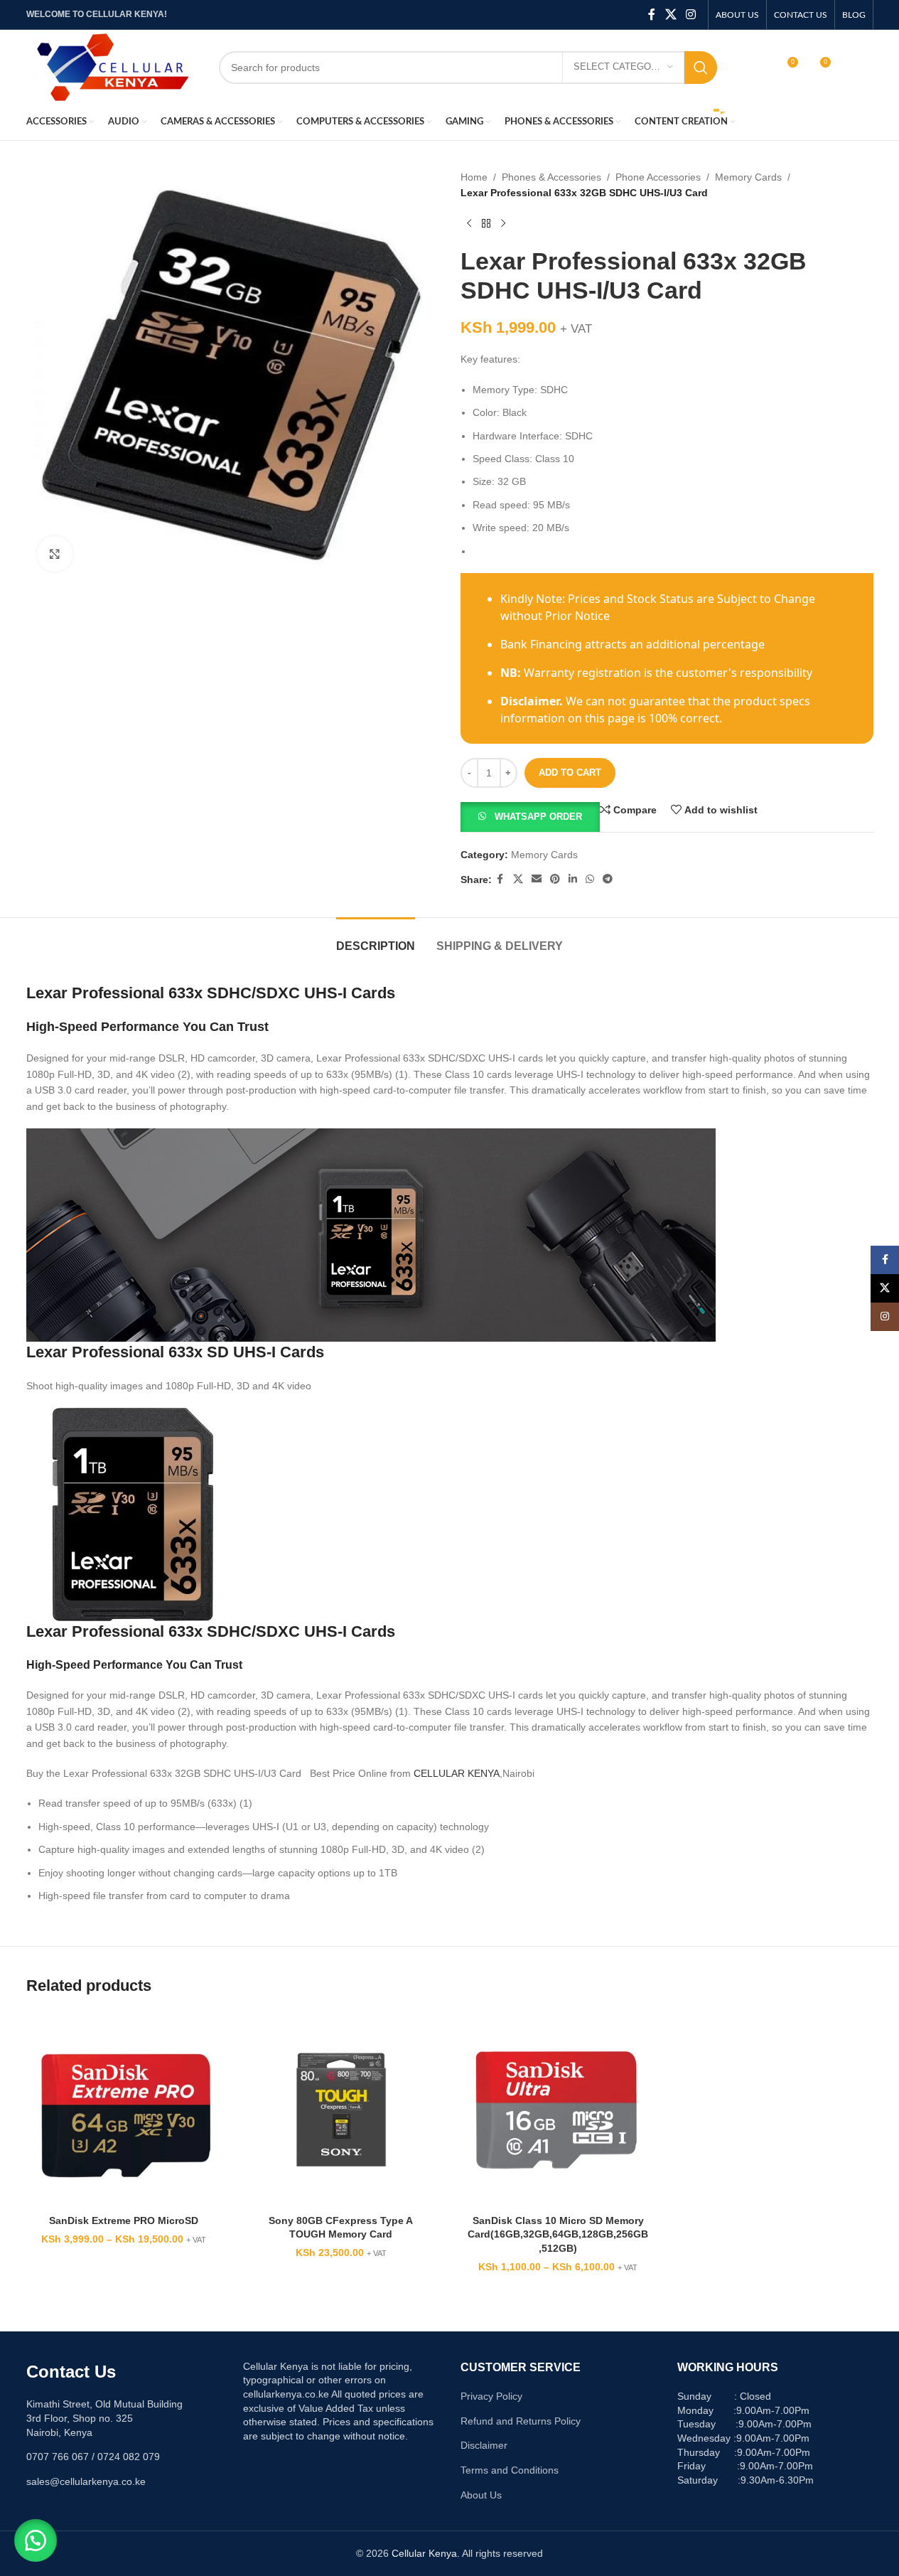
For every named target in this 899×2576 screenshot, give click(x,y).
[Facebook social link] (652, 15)
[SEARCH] (701, 68)
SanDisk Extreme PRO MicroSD (124, 2220)
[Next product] (503, 224)
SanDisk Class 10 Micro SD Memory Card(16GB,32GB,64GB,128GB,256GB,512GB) (558, 2234)
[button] (530, 816)
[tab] (376, 939)
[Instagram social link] (690, 15)
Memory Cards (748, 177)
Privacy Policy (491, 2396)
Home (474, 177)
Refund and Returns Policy (521, 2421)
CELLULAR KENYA (457, 1773)
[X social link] (671, 15)
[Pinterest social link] (555, 879)
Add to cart (570, 773)
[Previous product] (469, 224)
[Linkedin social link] (573, 879)
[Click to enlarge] (55, 554)
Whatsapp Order (538, 817)
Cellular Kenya (424, 2553)
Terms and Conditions (510, 2470)
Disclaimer (484, 2445)
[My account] (756, 68)
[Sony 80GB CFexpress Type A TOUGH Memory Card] (341, 2110)
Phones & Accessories (551, 177)
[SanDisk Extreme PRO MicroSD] (124, 2110)
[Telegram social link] (608, 879)
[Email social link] (537, 879)
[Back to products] (486, 224)
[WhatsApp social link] (590, 879)
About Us (481, 2495)
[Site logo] (112, 66)
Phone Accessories (658, 177)
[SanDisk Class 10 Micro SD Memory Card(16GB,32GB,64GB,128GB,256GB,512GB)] (559, 2110)
